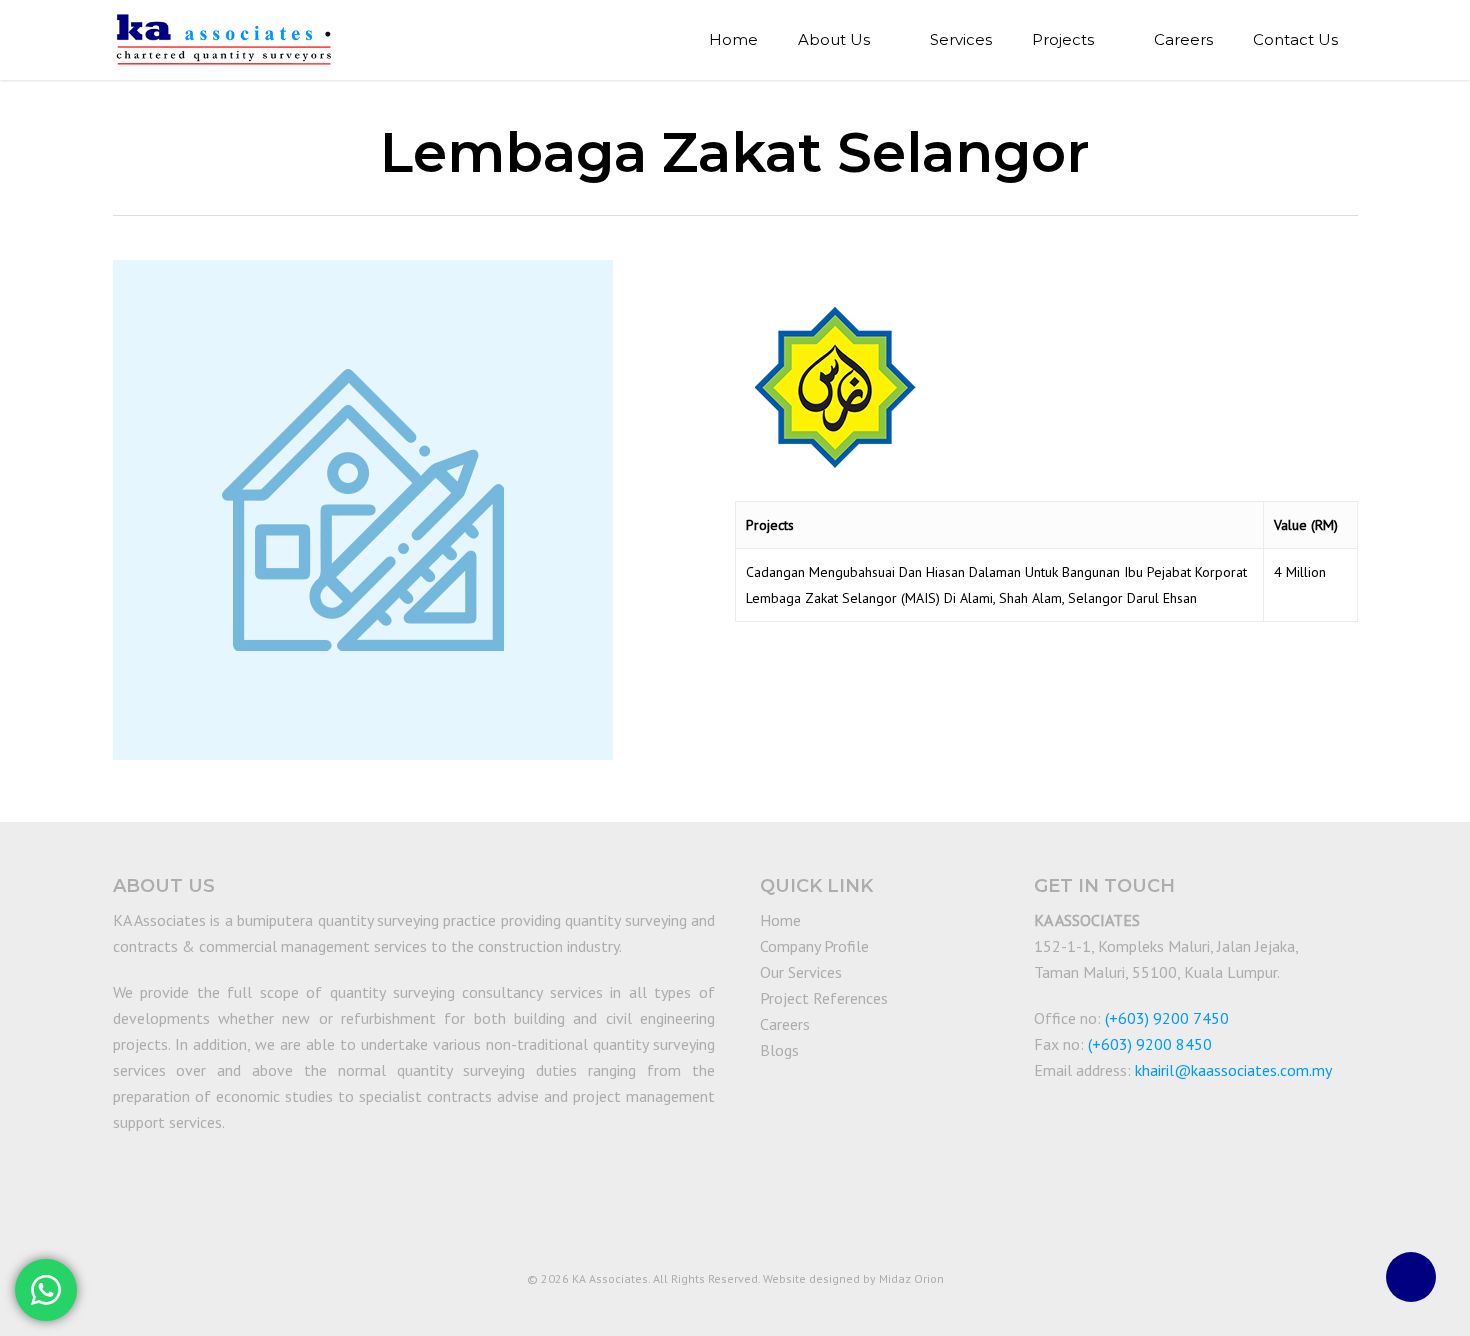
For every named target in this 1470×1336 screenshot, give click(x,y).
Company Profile (814, 946)
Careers (785, 1024)
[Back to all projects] (124, 157)
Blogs (779, 1050)
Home (780, 920)
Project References (824, 998)
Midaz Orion (911, 1278)
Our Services (801, 972)
